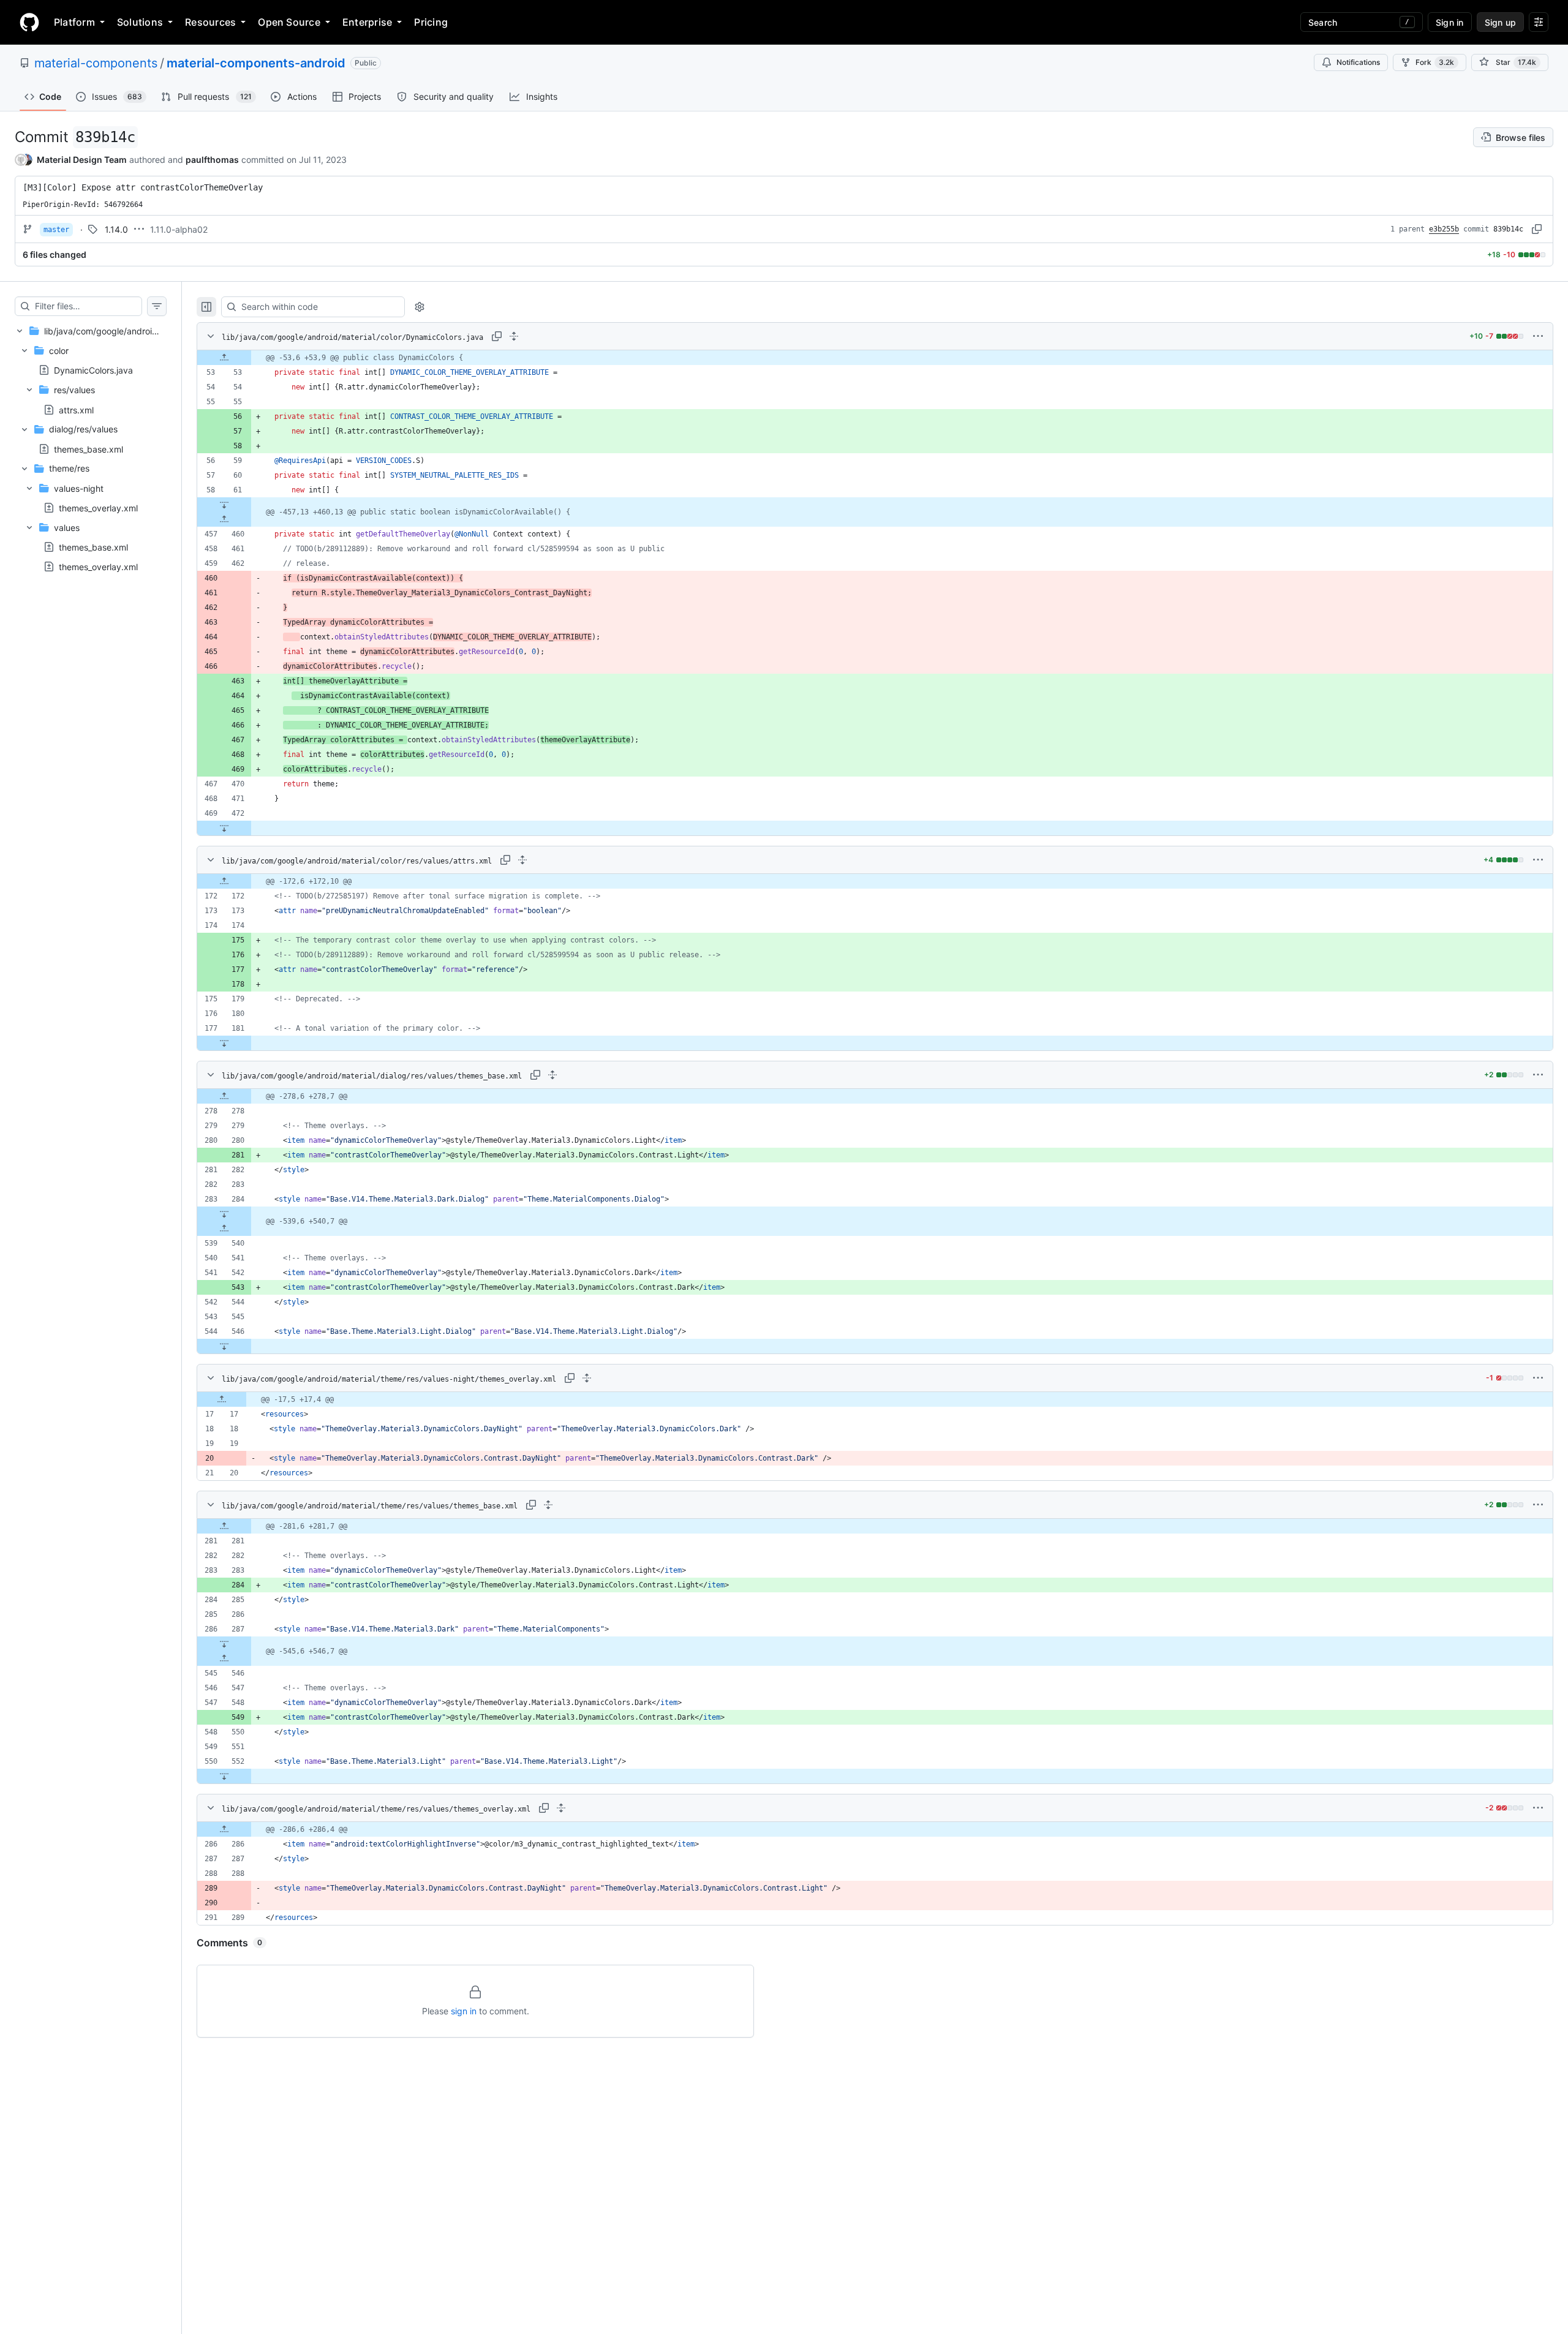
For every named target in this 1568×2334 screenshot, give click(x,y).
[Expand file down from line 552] (224, 1776)
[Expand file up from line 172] (224, 881)
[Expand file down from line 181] (224, 1043)
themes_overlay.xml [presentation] (98, 508)
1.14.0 (116, 229)
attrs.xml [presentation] (76, 409)
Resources (210, 22)
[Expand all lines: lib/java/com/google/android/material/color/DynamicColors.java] (514, 336)
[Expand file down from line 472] (224, 828)
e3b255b (1444, 229)
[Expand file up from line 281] (224, 1526)
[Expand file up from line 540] (224, 1229)
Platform (74, 22)
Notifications (1358, 62)
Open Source (289, 22)
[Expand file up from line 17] (222, 1399)
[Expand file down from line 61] (224, 505)
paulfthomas (212, 160)
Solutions (140, 22)
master (56, 230)
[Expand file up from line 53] (224, 358)
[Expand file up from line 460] (224, 519)
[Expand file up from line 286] (224, 1829)
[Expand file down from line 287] (224, 1644)
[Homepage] (29, 22)
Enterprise (367, 22)
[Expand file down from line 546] (224, 1346)
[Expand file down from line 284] (224, 1214)
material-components (96, 63)
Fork (1435, 62)
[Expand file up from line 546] (224, 1658)
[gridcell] (875, 358)
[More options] (1538, 336)
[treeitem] (91, 449)
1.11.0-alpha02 (179, 229)
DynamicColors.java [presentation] (93, 370)
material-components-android (256, 63)
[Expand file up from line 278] (224, 1096)
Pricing (431, 22)
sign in (464, 2011)
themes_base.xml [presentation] (89, 449)
